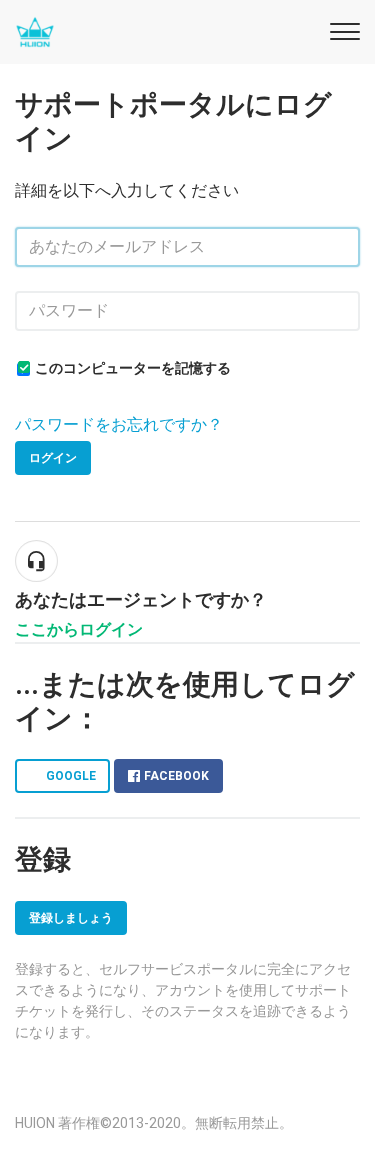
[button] (342, 28)
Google (71, 776)
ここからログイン (79, 629)
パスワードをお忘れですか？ (119, 424)
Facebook (176, 776)
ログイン (53, 458)
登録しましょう (71, 918)
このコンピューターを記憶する (133, 368)
